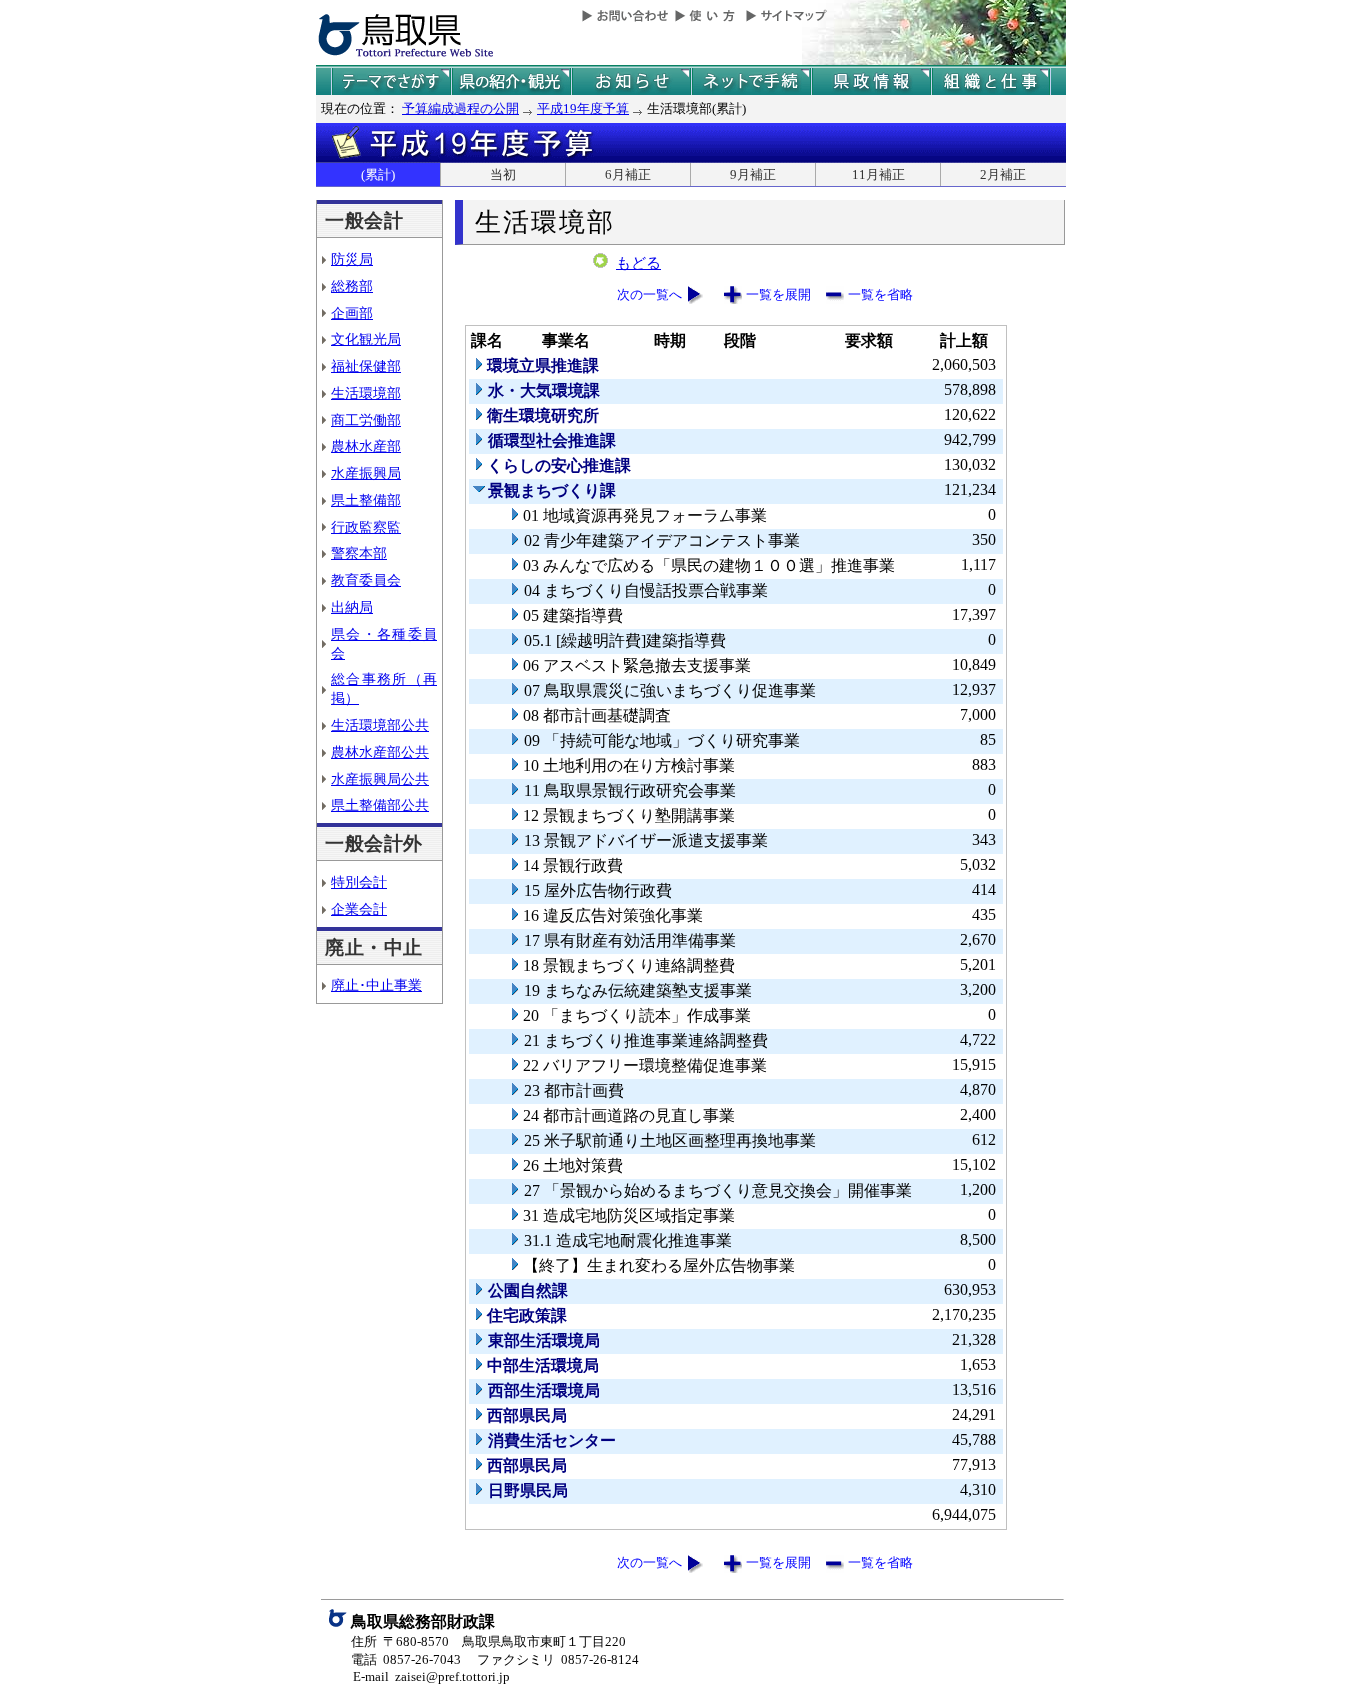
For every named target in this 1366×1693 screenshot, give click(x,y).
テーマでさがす (391, 81)
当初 (503, 174)
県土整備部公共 (380, 805)
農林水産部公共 (380, 752)
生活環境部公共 (380, 725)
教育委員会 (366, 580)
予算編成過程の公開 (460, 108)
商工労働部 (366, 420)
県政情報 (871, 81)
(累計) (378, 174)
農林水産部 (366, 446)
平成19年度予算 (583, 108)
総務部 (352, 286)
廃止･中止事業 (376, 985)
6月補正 (628, 174)
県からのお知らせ (631, 81)
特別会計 (359, 882)
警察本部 (359, 553)
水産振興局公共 (380, 779)
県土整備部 (366, 500)
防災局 (352, 259)
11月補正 (878, 174)
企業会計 (359, 909)
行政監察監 (366, 527)
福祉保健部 (366, 366)
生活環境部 (366, 393)
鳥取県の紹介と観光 (511, 81)
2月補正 (1003, 174)
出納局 (352, 607)
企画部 (352, 313)
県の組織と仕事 (991, 81)
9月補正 (753, 174)
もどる (638, 263)
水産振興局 (366, 473)
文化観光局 (366, 339)
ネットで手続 (751, 81)
